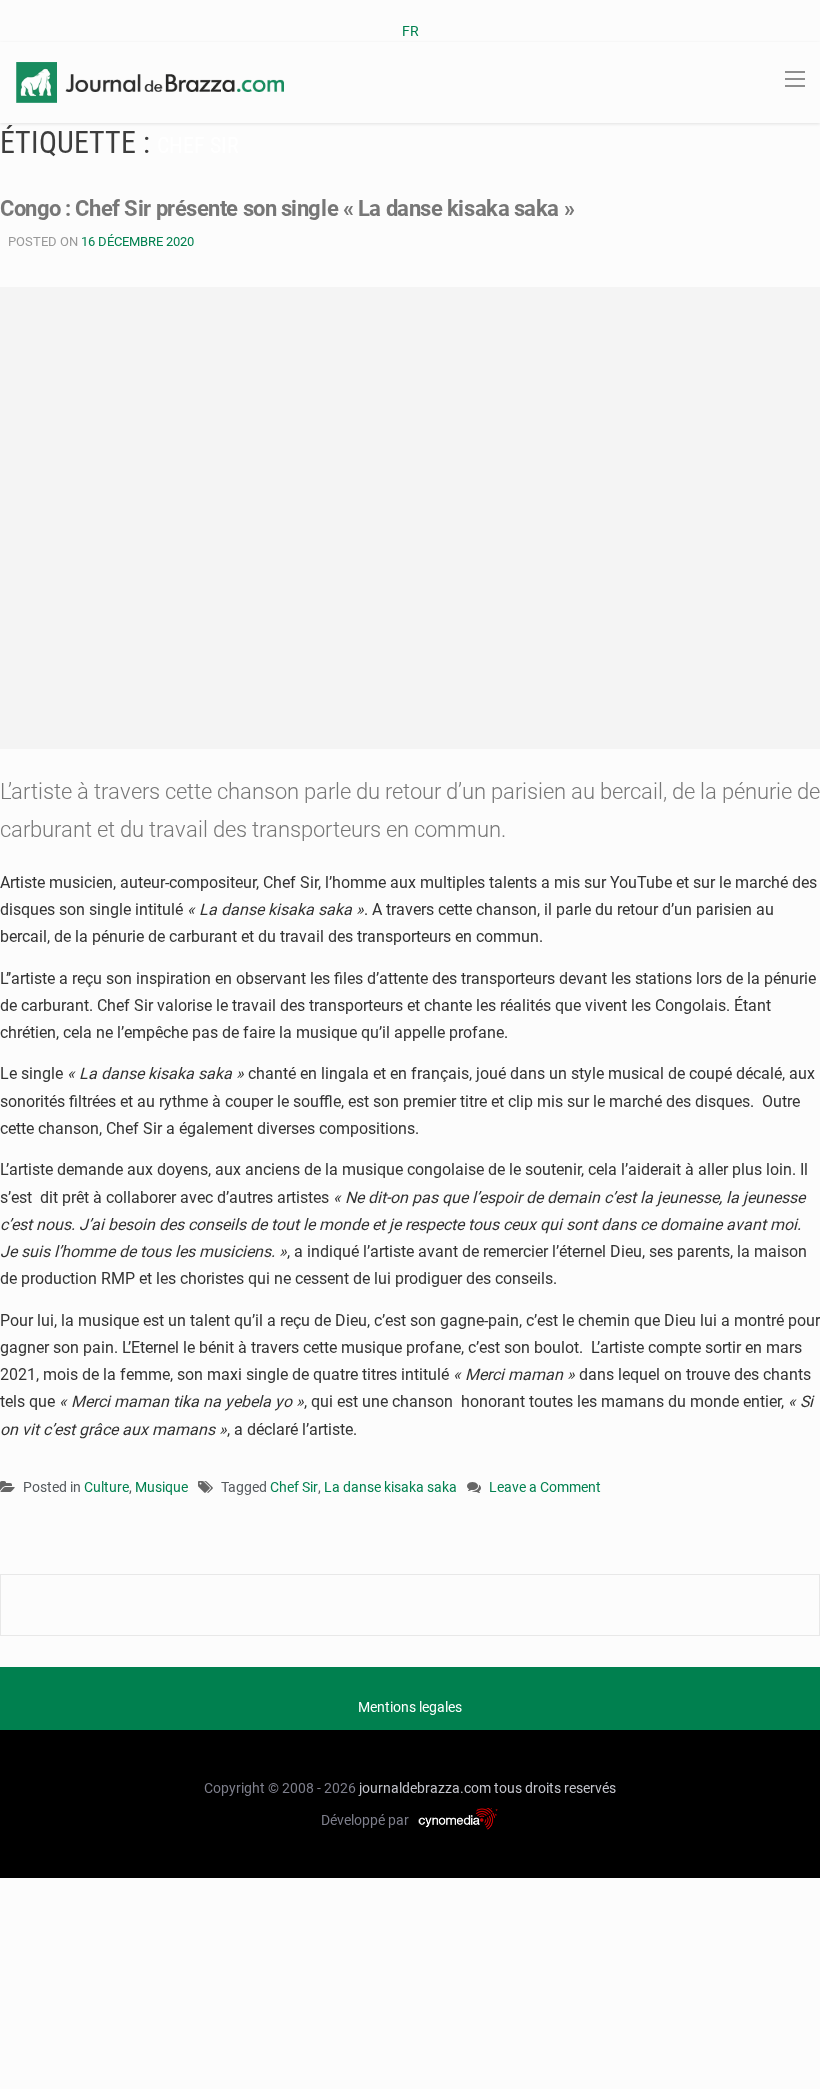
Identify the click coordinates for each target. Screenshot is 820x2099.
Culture (106, 1487)
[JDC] (150, 81)
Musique (161, 1487)
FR (410, 31)
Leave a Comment (545, 1488)
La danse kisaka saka (390, 1487)
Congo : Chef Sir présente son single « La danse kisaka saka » (287, 208)
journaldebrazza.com (425, 1788)
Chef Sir (294, 1487)
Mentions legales (410, 1707)
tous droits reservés (555, 1788)
